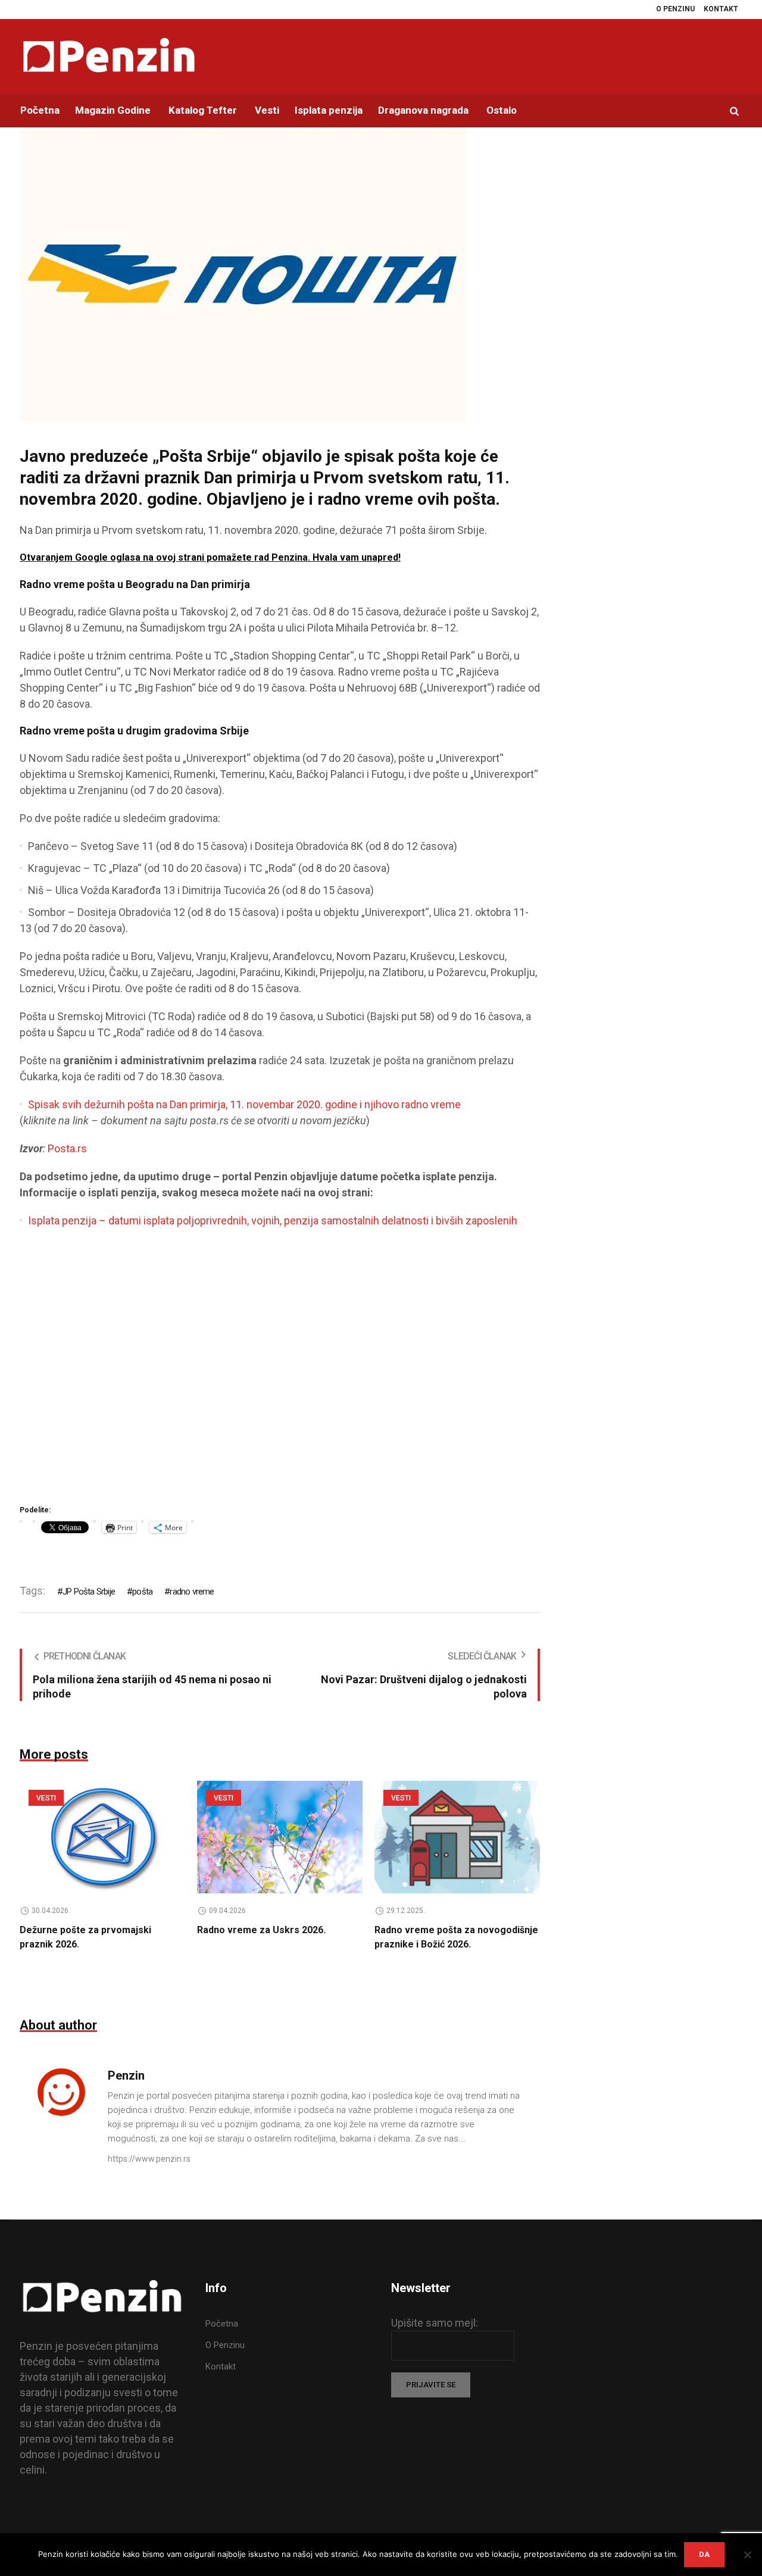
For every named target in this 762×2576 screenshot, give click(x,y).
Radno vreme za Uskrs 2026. (261, 1930)
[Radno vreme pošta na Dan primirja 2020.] (243, 273)
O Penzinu (225, 2345)
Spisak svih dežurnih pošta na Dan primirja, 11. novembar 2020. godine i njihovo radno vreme (244, 1104)
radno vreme (192, 1592)
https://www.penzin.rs (149, 2159)
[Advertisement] (280, 1370)
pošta (142, 1592)
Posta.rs (67, 1148)
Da (704, 2554)
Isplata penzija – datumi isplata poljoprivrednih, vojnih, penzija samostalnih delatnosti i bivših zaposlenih (273, 1220)
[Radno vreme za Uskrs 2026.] (280, 1837)
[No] (747, 2555)
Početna (222, 2324)
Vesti (46, 1798)
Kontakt (221, 2366)
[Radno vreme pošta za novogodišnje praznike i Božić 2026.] (457, 1837)
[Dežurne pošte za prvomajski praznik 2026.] (102, 1837)
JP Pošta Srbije (89, 1592)
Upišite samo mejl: (435, 2323)
